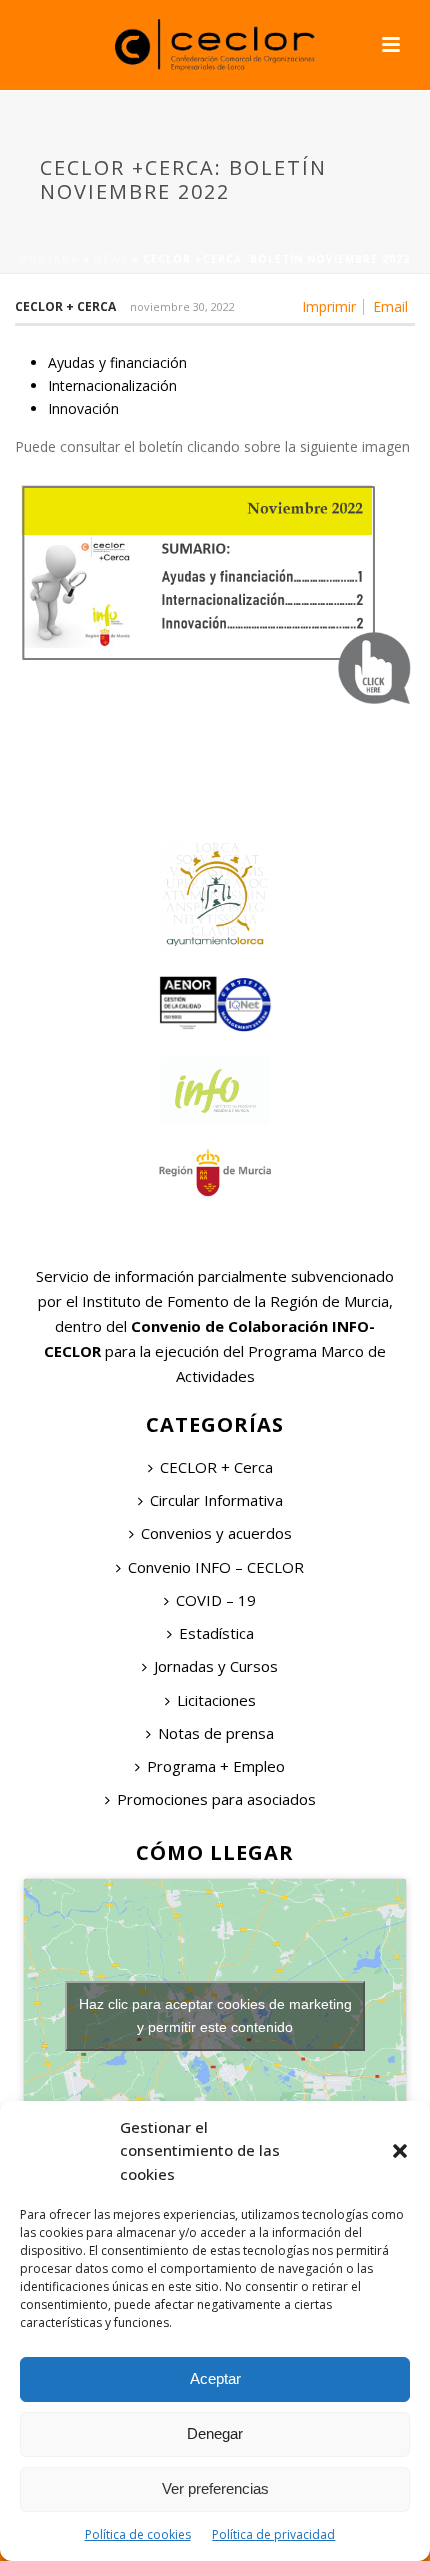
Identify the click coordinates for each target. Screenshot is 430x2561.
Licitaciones (216, 1700)
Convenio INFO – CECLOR (216, 1567)
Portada (49, 259)
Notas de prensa (216, 1733)
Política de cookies (138, 2534)
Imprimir (329, 307)
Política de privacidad (273, 2534)
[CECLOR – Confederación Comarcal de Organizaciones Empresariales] (215, 45)
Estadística (216, 1633)
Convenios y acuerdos (216, 1533)
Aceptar (215, 2378)
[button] (400, 2151)
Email (390, 307)
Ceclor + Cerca (65, 306)
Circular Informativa (216, 1500)
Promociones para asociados (216, 1799)
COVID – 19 (216, 1600)
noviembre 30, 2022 (182, 306)
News (111, 259)
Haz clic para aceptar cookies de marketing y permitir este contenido (215, 2015)
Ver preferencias (215, 2488)
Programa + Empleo (216, 1766)
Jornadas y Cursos (216, 1666)
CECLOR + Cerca (216, 1467)
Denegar (215, 2433)
